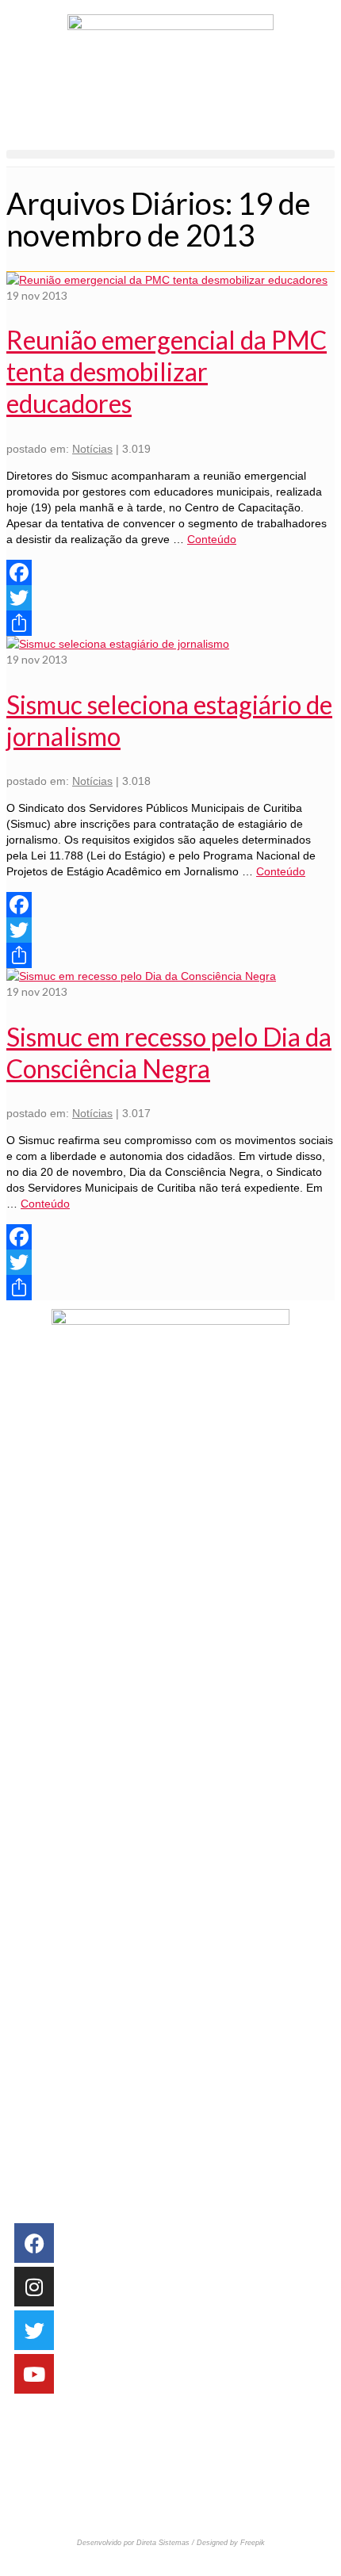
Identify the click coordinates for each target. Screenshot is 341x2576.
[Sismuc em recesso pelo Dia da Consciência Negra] (141, 976)
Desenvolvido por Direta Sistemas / (137, 2543)
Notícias (92, 449)
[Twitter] (170, 598)
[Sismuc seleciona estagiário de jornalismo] (118, 644)
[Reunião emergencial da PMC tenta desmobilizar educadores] (167, 280)
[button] (170, 154)
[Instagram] (34, 2287)
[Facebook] (170, 572)
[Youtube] (34, 2374)
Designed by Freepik (231, 2543)
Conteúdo (212, 539)
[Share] (170, 623)
